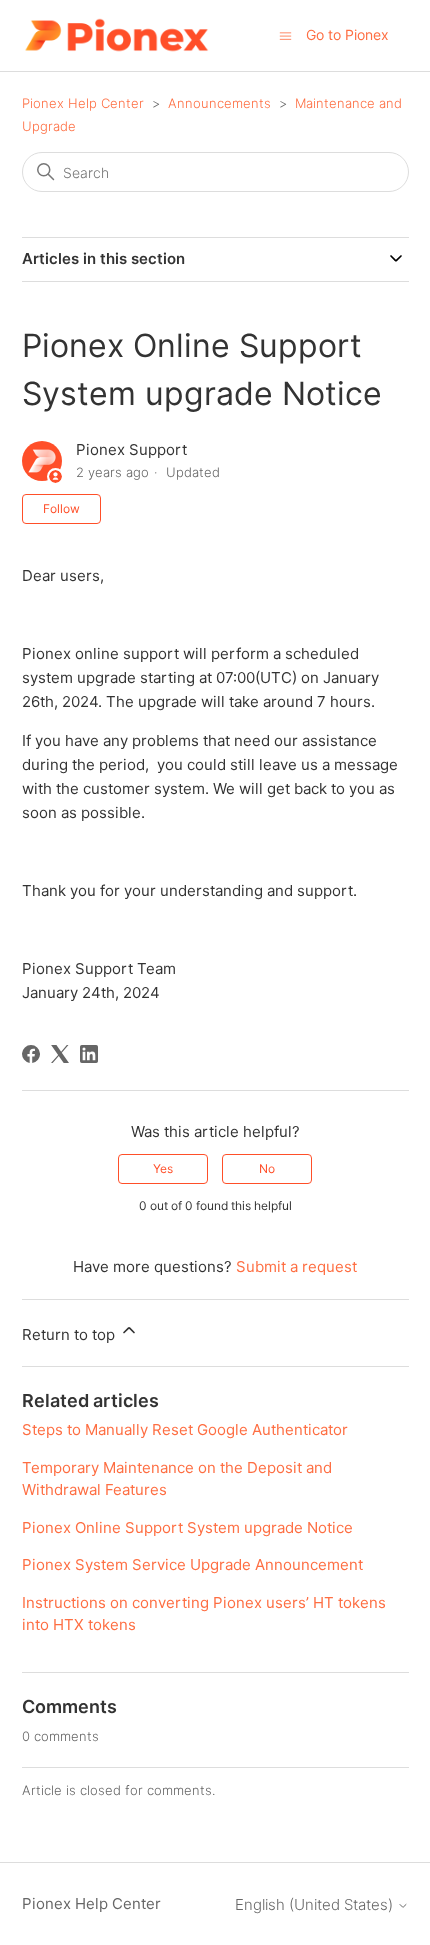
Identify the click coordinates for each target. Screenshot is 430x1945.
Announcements (219, 103)
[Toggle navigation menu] (285, 34)
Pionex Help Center (83, 103)
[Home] (116, 35)
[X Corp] (60, 1054)
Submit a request (296, 1266)
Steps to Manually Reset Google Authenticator (185, 1429)
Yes (163, 1168)
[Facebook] (31, 1054)
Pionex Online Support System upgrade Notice (187, 1527)
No (267, 1168)
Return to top (70, 1334)
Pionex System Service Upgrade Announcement (192, 1564)
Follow (61, 508)
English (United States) (316, 1904)
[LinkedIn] (89, 1054)
